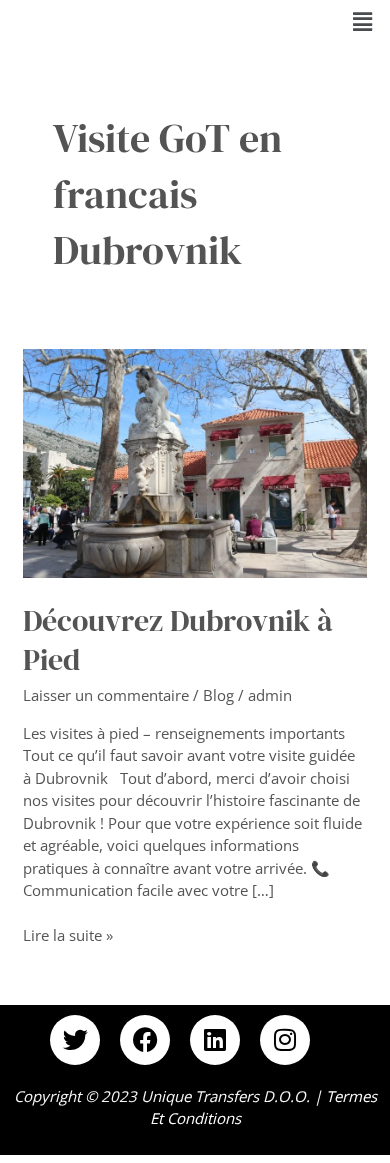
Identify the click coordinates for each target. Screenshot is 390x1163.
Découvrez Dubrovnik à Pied (178, 640)
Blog (218, 695)
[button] (363, 21)
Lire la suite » (68, 934)
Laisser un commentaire (106, 695)
